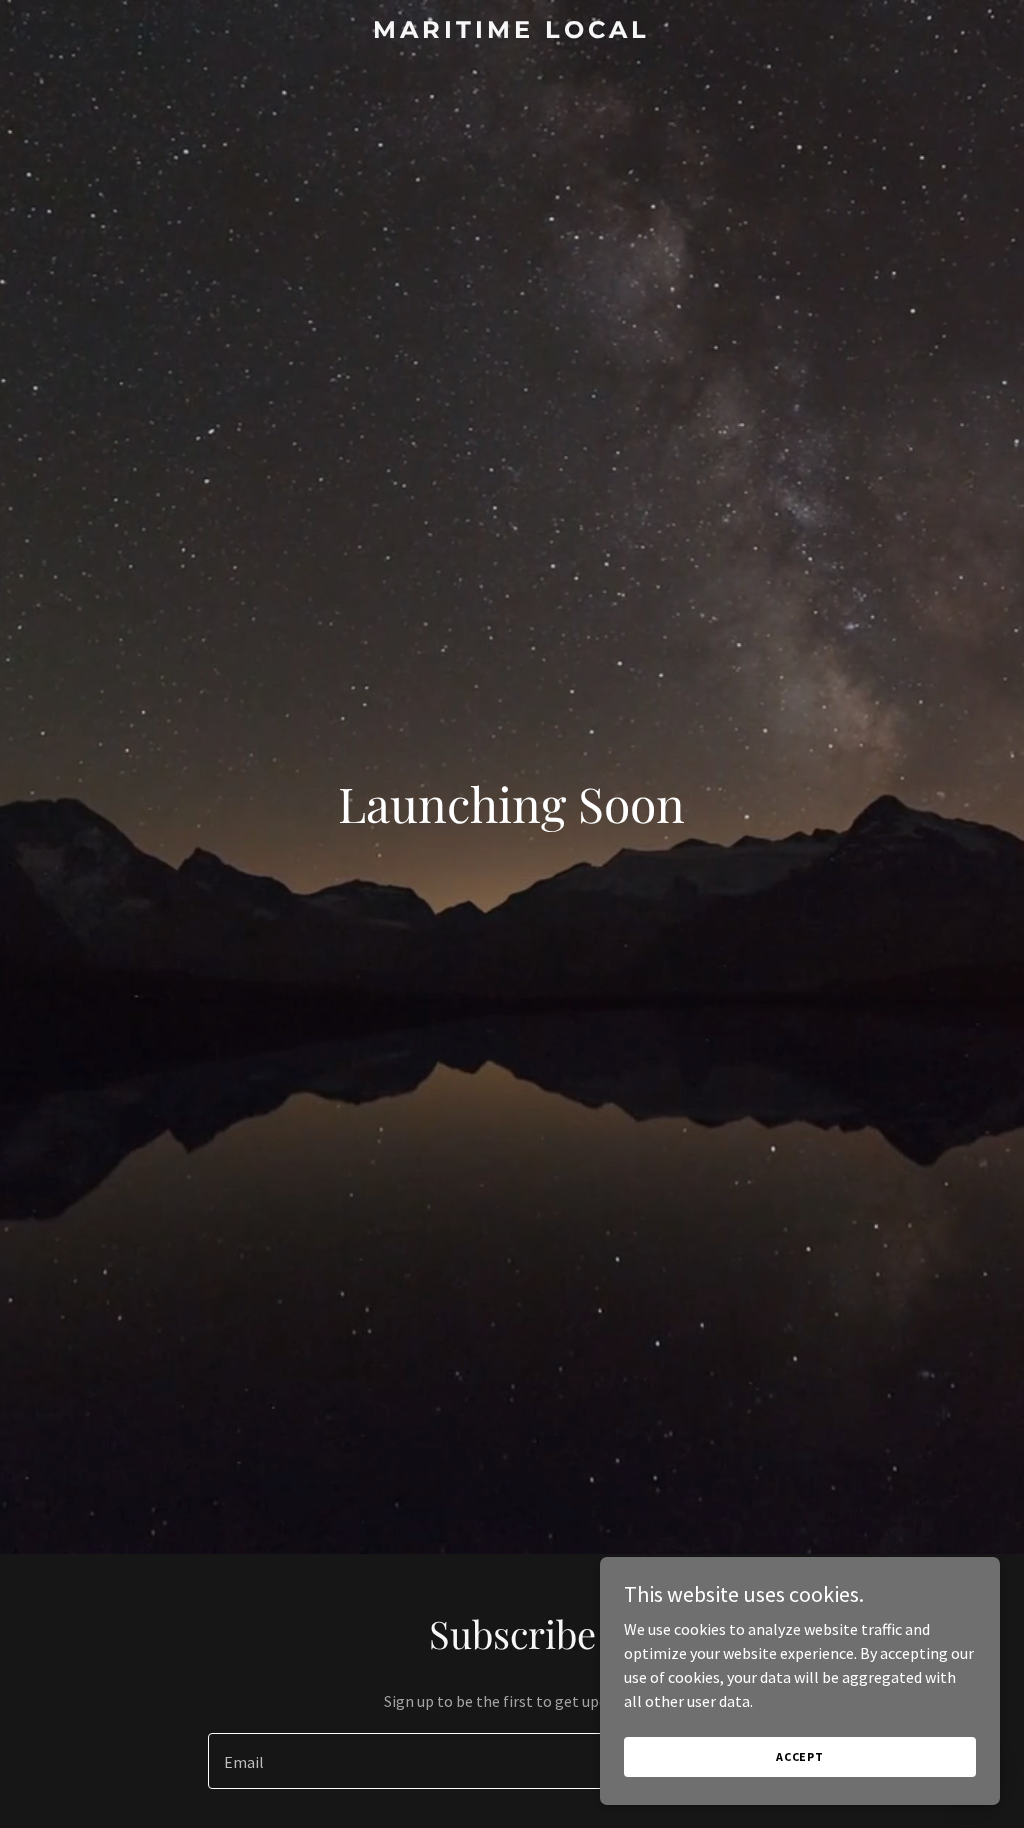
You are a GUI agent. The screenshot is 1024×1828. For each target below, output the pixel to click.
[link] (511, 32)
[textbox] (438, 1761)
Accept (800, 1756)
